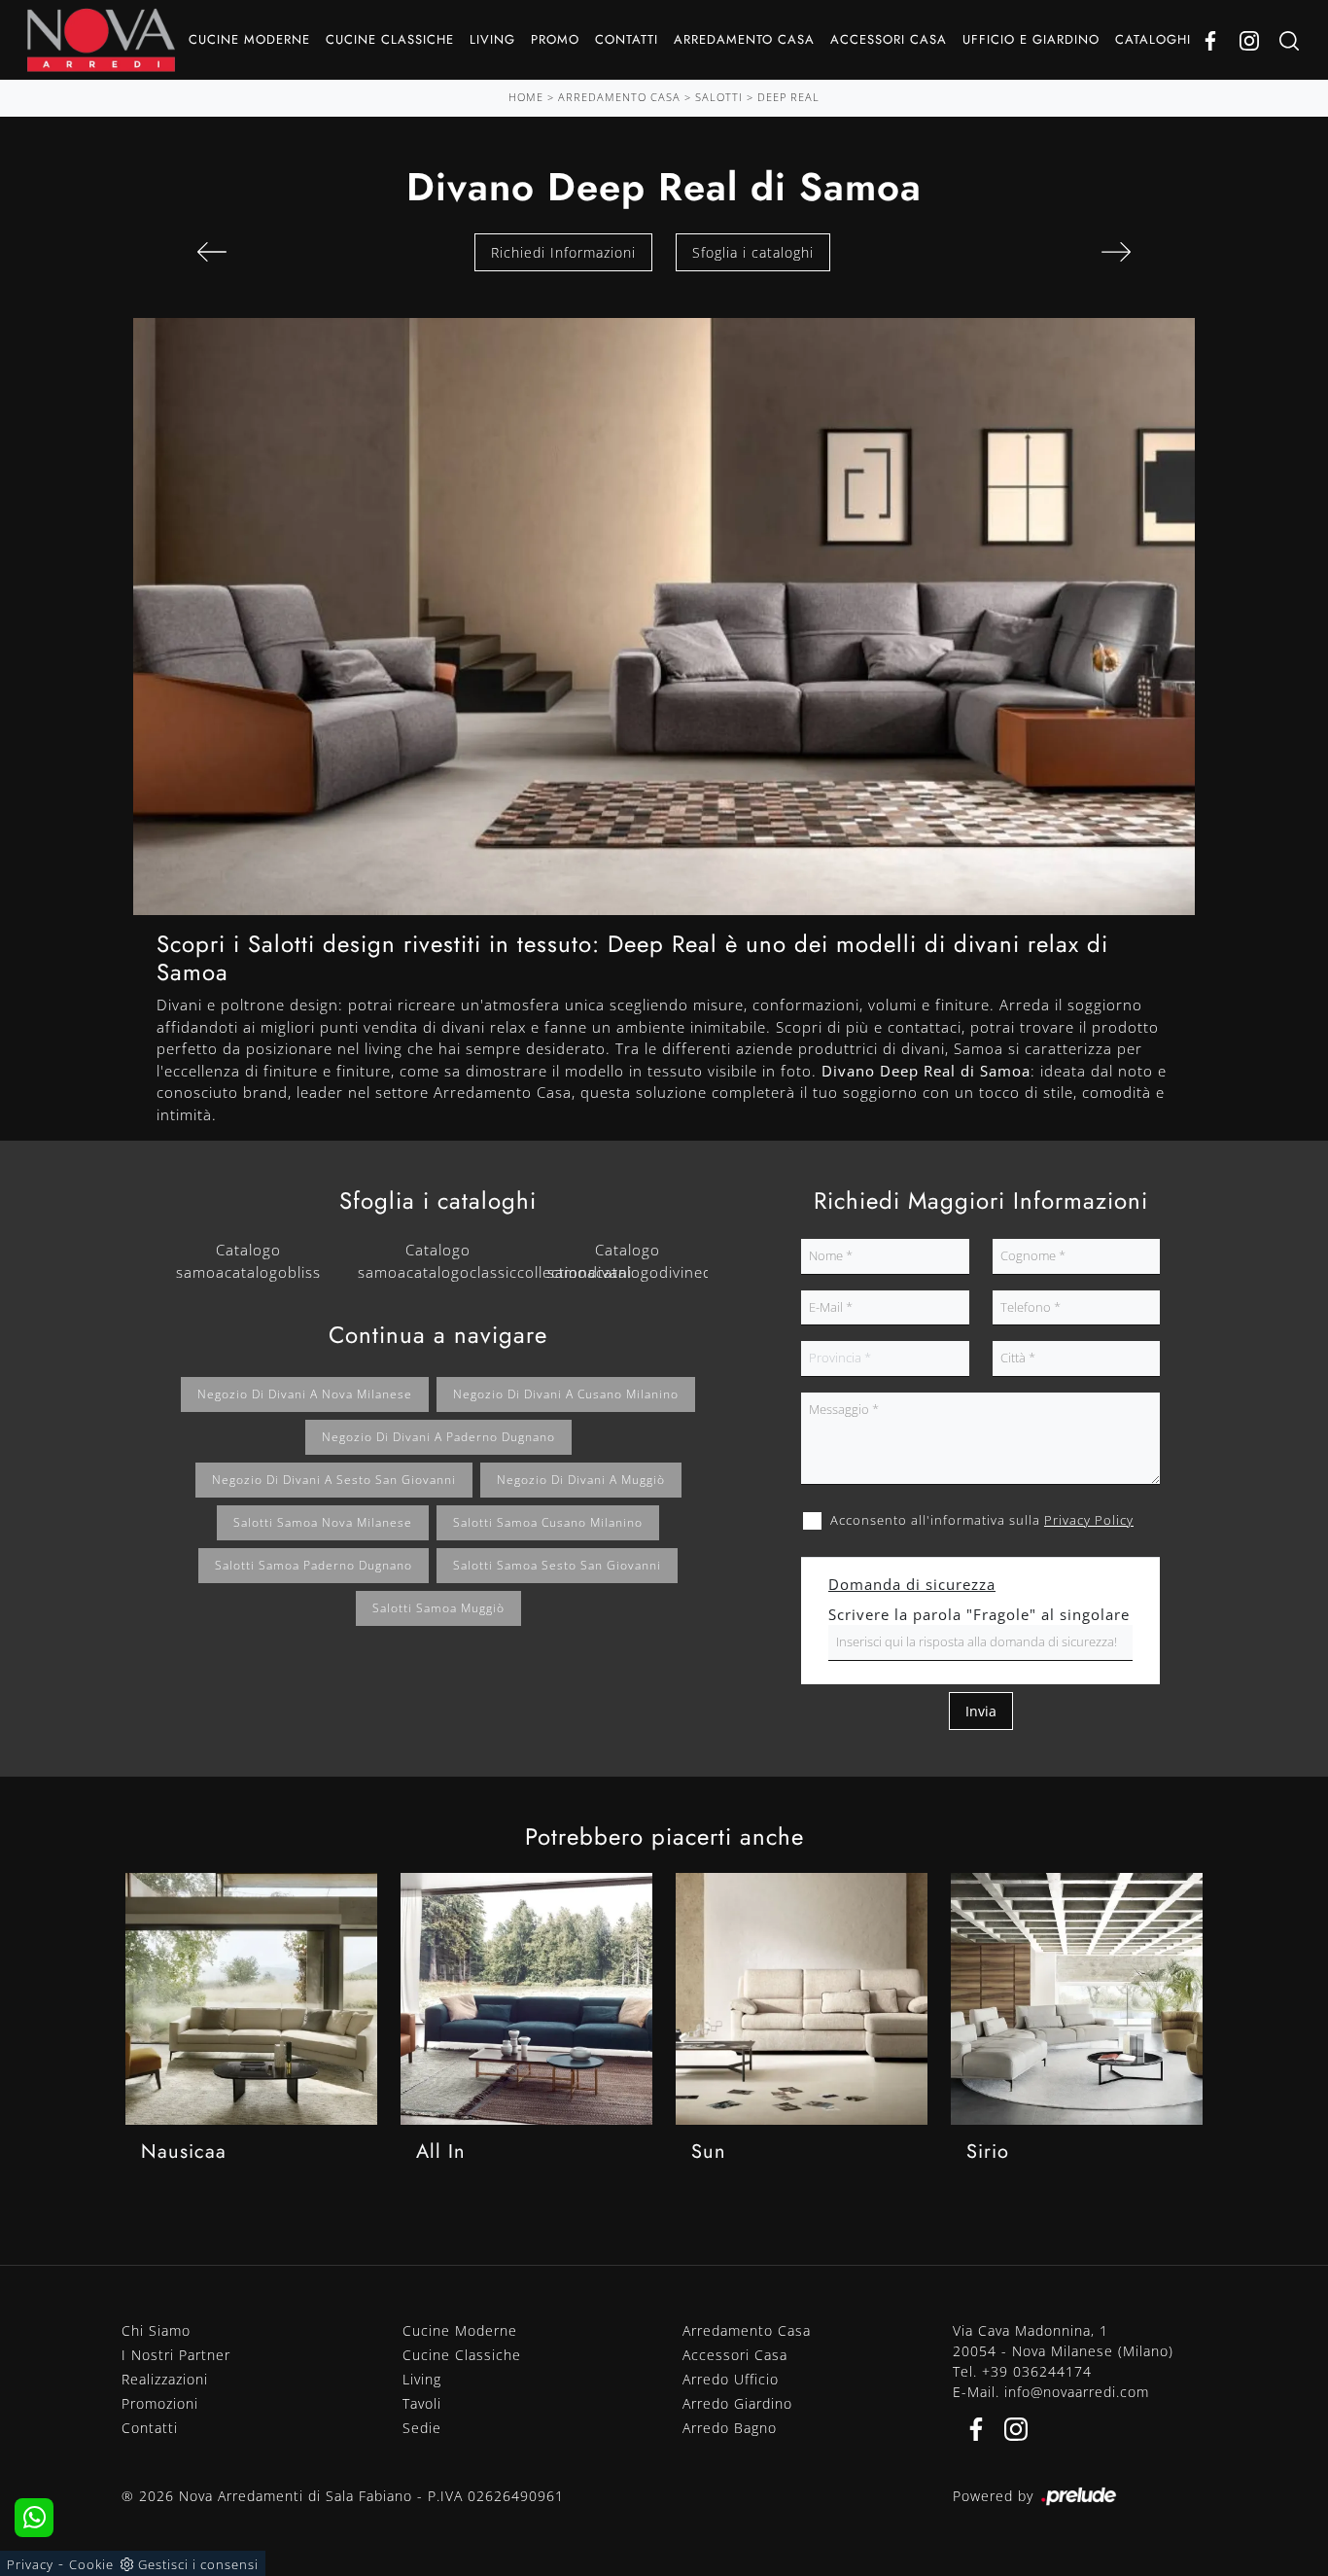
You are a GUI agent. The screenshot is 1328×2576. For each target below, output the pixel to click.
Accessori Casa (889, 39)
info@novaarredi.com (1077, 2392)
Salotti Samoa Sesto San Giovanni (557, 1565)
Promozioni (160, 2403)
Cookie (91, 2564)
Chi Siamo (156, 2330)
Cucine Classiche (390, 39)
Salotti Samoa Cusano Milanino (548, 1522)
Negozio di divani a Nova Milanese (305, 1394)
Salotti (719, 97)
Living (492, 39)
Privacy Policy (1089, 1520)
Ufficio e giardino (1031, 39)
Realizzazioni (165, 2379)
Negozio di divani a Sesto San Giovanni (334, 1480)
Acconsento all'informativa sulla (982, 1520)
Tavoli (422, 2403)
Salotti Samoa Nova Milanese (323, 1522)
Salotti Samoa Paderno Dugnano (314, 1565)
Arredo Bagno (730, 2428)
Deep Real (788, 97)
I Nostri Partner (176, 2355)
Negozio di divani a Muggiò (581, 1480)
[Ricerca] (1289, 40)
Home (526, 97)
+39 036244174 (1037, 2371)
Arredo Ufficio (731, 2379)
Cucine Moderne (249, 39)
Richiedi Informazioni (563, 252)
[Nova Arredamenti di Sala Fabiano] (101, 40)
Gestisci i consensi (198, 2564)
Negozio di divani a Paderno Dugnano (438, 1437)
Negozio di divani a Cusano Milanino (566, 1394)
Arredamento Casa (744, 39)
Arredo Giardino (737, 2403)
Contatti (627, 39)
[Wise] (1116, 252)
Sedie (422, 2428)
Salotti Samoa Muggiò (438, 1608)
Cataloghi (1153, 39)
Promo (555, 39)
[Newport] (212, 252)
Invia (981, 1711)
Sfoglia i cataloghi (753, 252)
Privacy (30, 2564)
